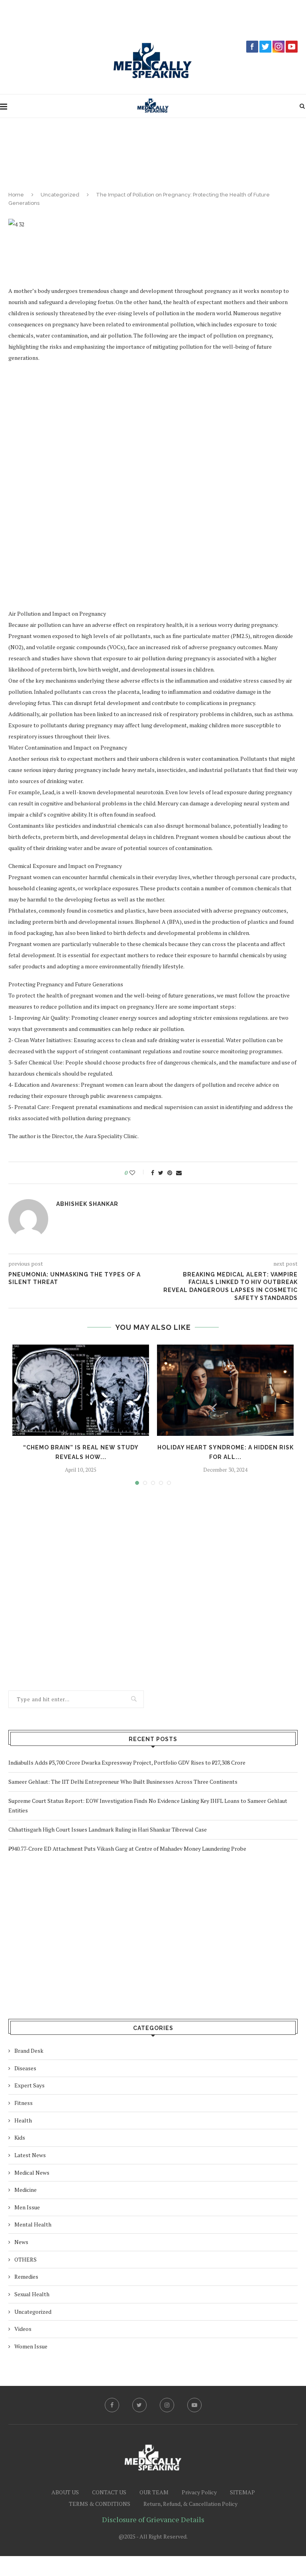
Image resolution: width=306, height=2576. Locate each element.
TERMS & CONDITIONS (100, 2504)
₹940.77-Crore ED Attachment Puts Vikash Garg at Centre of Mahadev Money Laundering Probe (127, 1849)
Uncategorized (60, 195)
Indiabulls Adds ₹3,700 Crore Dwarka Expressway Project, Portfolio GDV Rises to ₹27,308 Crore (127, 1762)
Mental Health (33, 2224)
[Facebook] (112, 2405)
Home (16, 195)
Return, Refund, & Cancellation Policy (190, 2504)
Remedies (26, 2277)
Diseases (25, 2068)
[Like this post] (138, 1173)
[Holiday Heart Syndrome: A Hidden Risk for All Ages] (225, 1390)
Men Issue (27, 2207)
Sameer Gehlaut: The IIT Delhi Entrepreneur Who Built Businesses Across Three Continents (123, 1782)
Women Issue (31, 2346)
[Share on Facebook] (153, 1173)
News (21, 2242)
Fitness (24, 2103)
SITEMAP (242, 2492)
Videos (23, 2329)
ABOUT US (65, 2492)
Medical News (32, 2173)
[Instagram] (167, 2405)
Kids (20, 2137)
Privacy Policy (199, 2492)
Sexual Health (32, 2294)
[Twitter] (139, 2405)
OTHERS (25, 2259)
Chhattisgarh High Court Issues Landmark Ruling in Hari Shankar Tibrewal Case (108, 1829)
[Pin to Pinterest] (170, 1173)
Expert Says (29, 2085)
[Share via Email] (179, 1173)
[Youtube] (194, 2405)
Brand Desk (29, 2051)
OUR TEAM (154, 2492)
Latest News (30, 2155)
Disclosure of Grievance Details (153, 2519)
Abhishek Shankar (87, 1204)
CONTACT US (109, 2492)
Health (23, 2120)
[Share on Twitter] (161, 1173)
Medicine (25, 2190)
